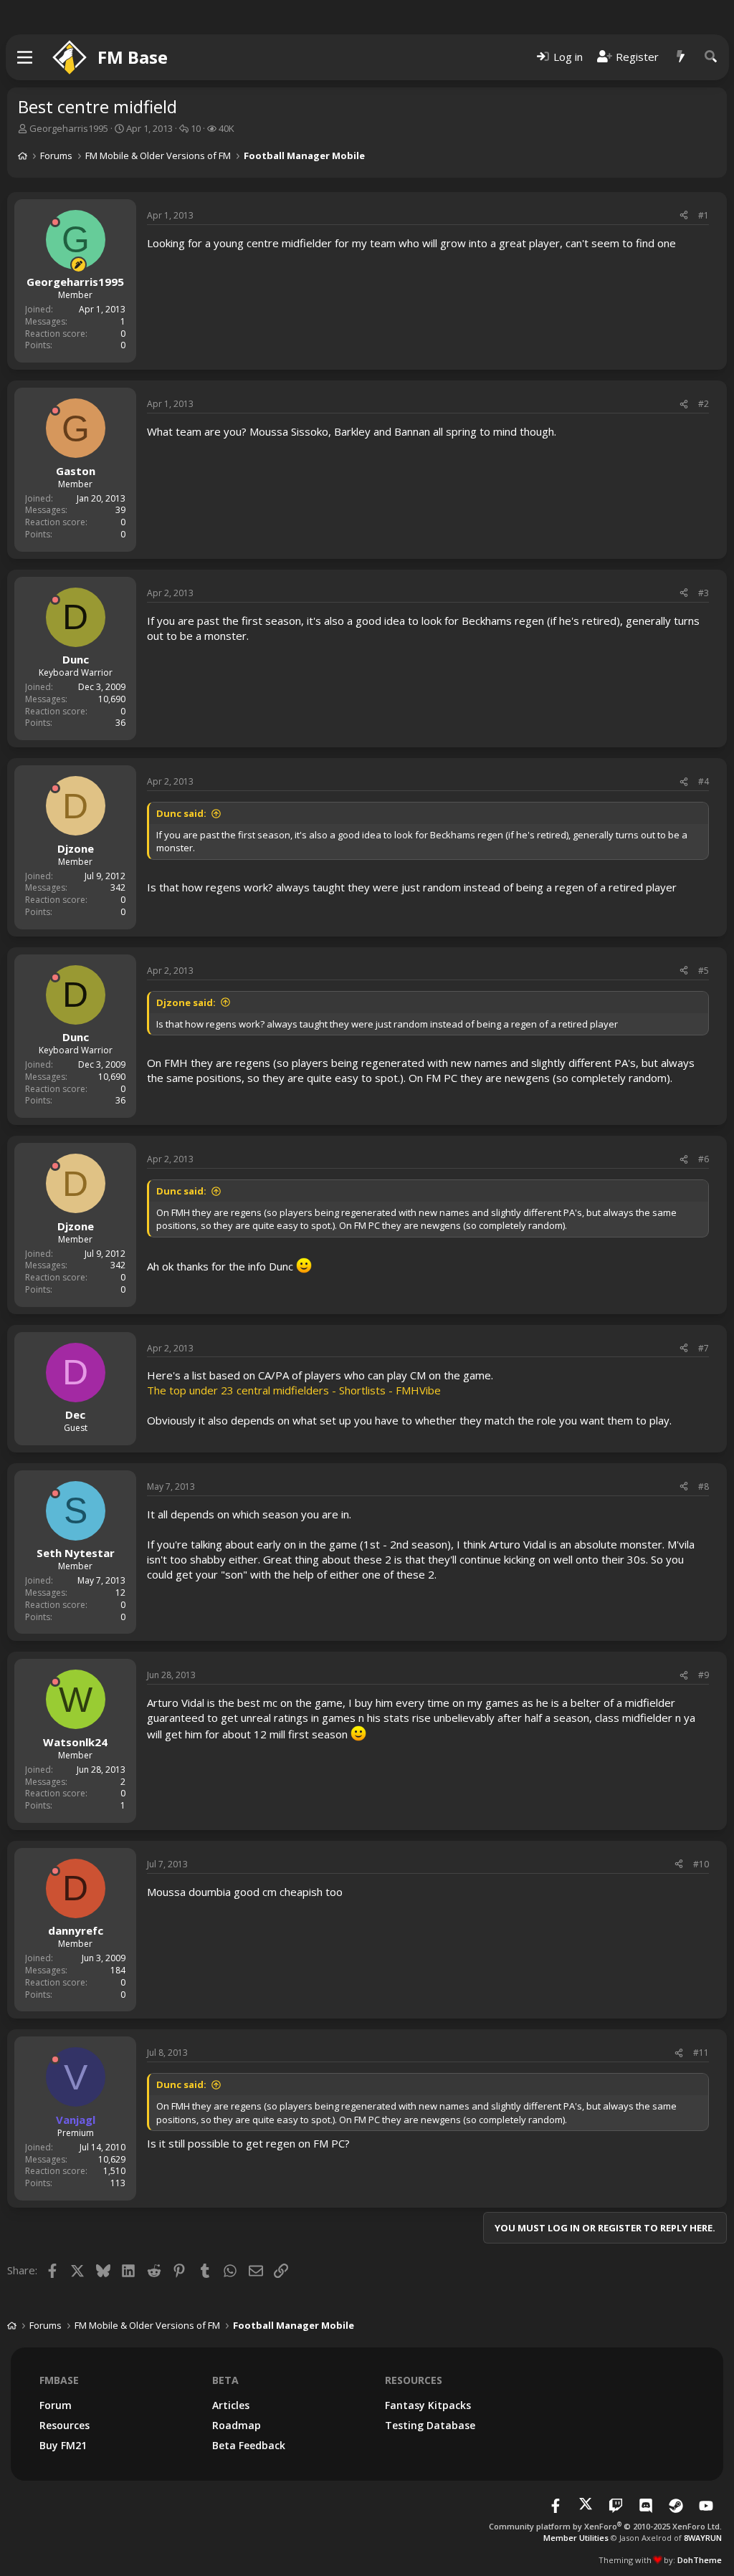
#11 (701, 2053)
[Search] (711, 57)
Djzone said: (186, 1002)
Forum (56, 2405)
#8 (704, 1486)
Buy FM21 (63, 2445)
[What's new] (681, 57)
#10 (701, 1864)
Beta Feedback (249, 2445)
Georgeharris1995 (69, 128)
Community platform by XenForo (605, 2526)
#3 (704, 593)
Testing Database (430, 2425)
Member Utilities (576, 2538)
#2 (704, 404)
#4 (704, 781)
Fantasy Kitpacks (428, 2405)
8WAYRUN (703, 2538)
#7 (704, 1348)
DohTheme (700, 2560)
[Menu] (25, 57)
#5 (704, 971)
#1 (704, 215)
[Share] (684, 216)
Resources (65, 2425)
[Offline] (55, 222)
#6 (704, 1159)
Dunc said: (181, 813)
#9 (704, 1675)
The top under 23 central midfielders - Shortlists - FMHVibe (294, 1390)
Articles (231, 2405)
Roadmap (237, 2425)
